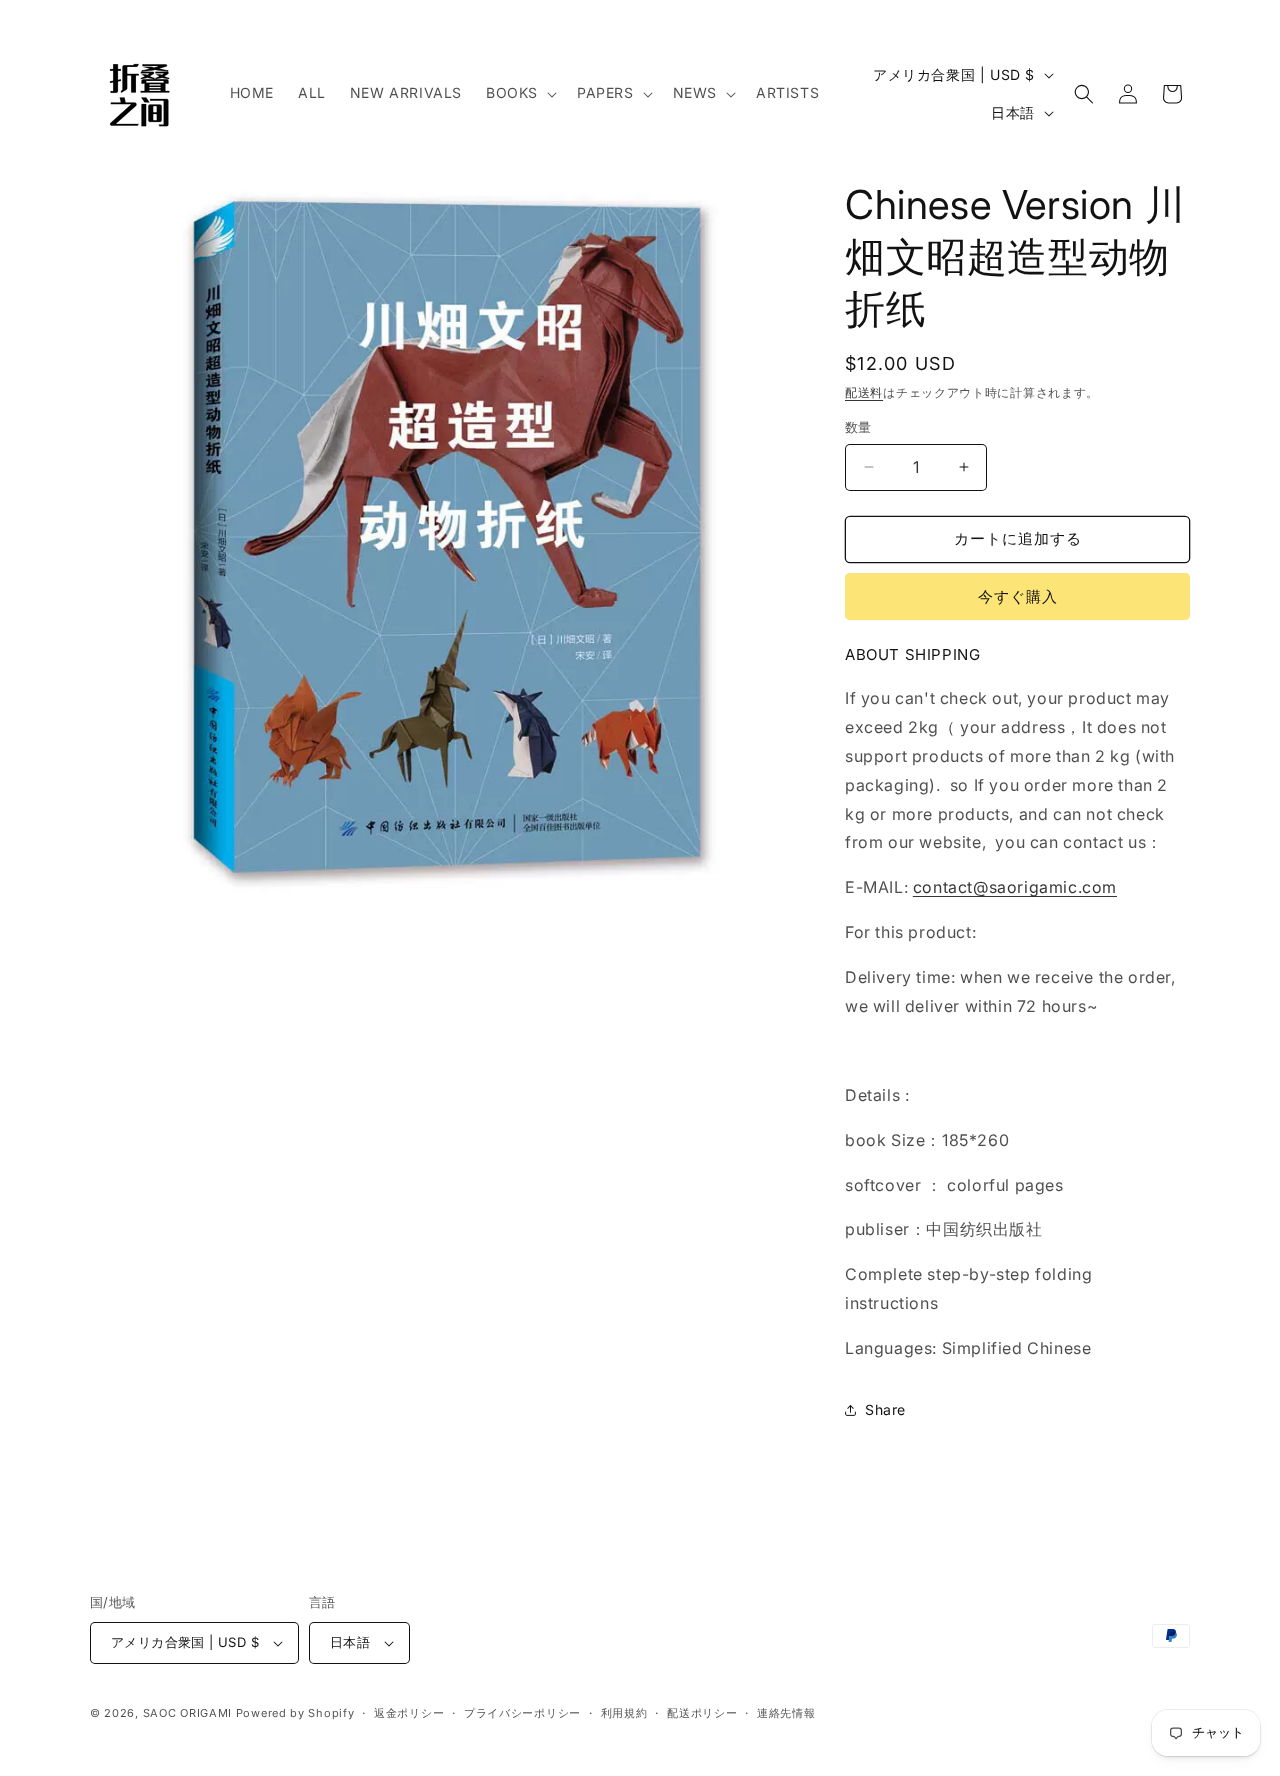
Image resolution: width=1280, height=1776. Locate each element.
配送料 (864, 392)
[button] (519, 93)
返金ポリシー (409, 1713)
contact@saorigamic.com (1015, 887)
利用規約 (624, 1713)
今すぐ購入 (1018, 596)
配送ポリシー (702, 1713)
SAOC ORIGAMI (187, 1713)
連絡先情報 (786, 1713)
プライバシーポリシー (522, 1713)
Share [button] (885, 1409)
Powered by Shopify (295, 1713)
